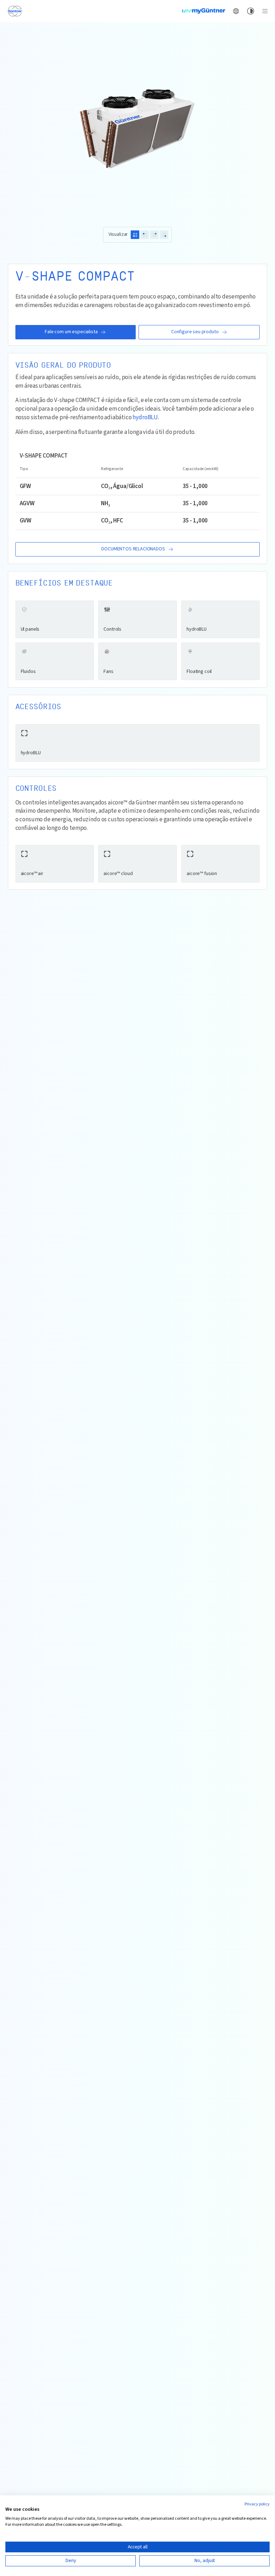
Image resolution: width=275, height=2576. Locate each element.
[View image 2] (145, 235)
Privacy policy (257, 2504)
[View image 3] (154, 235)
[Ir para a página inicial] (15, 11)
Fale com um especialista (71, 332)
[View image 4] (164, 235)
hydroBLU (145, 418)
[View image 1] (135, 235)
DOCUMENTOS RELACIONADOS (133, 549)
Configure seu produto (195, 332)
